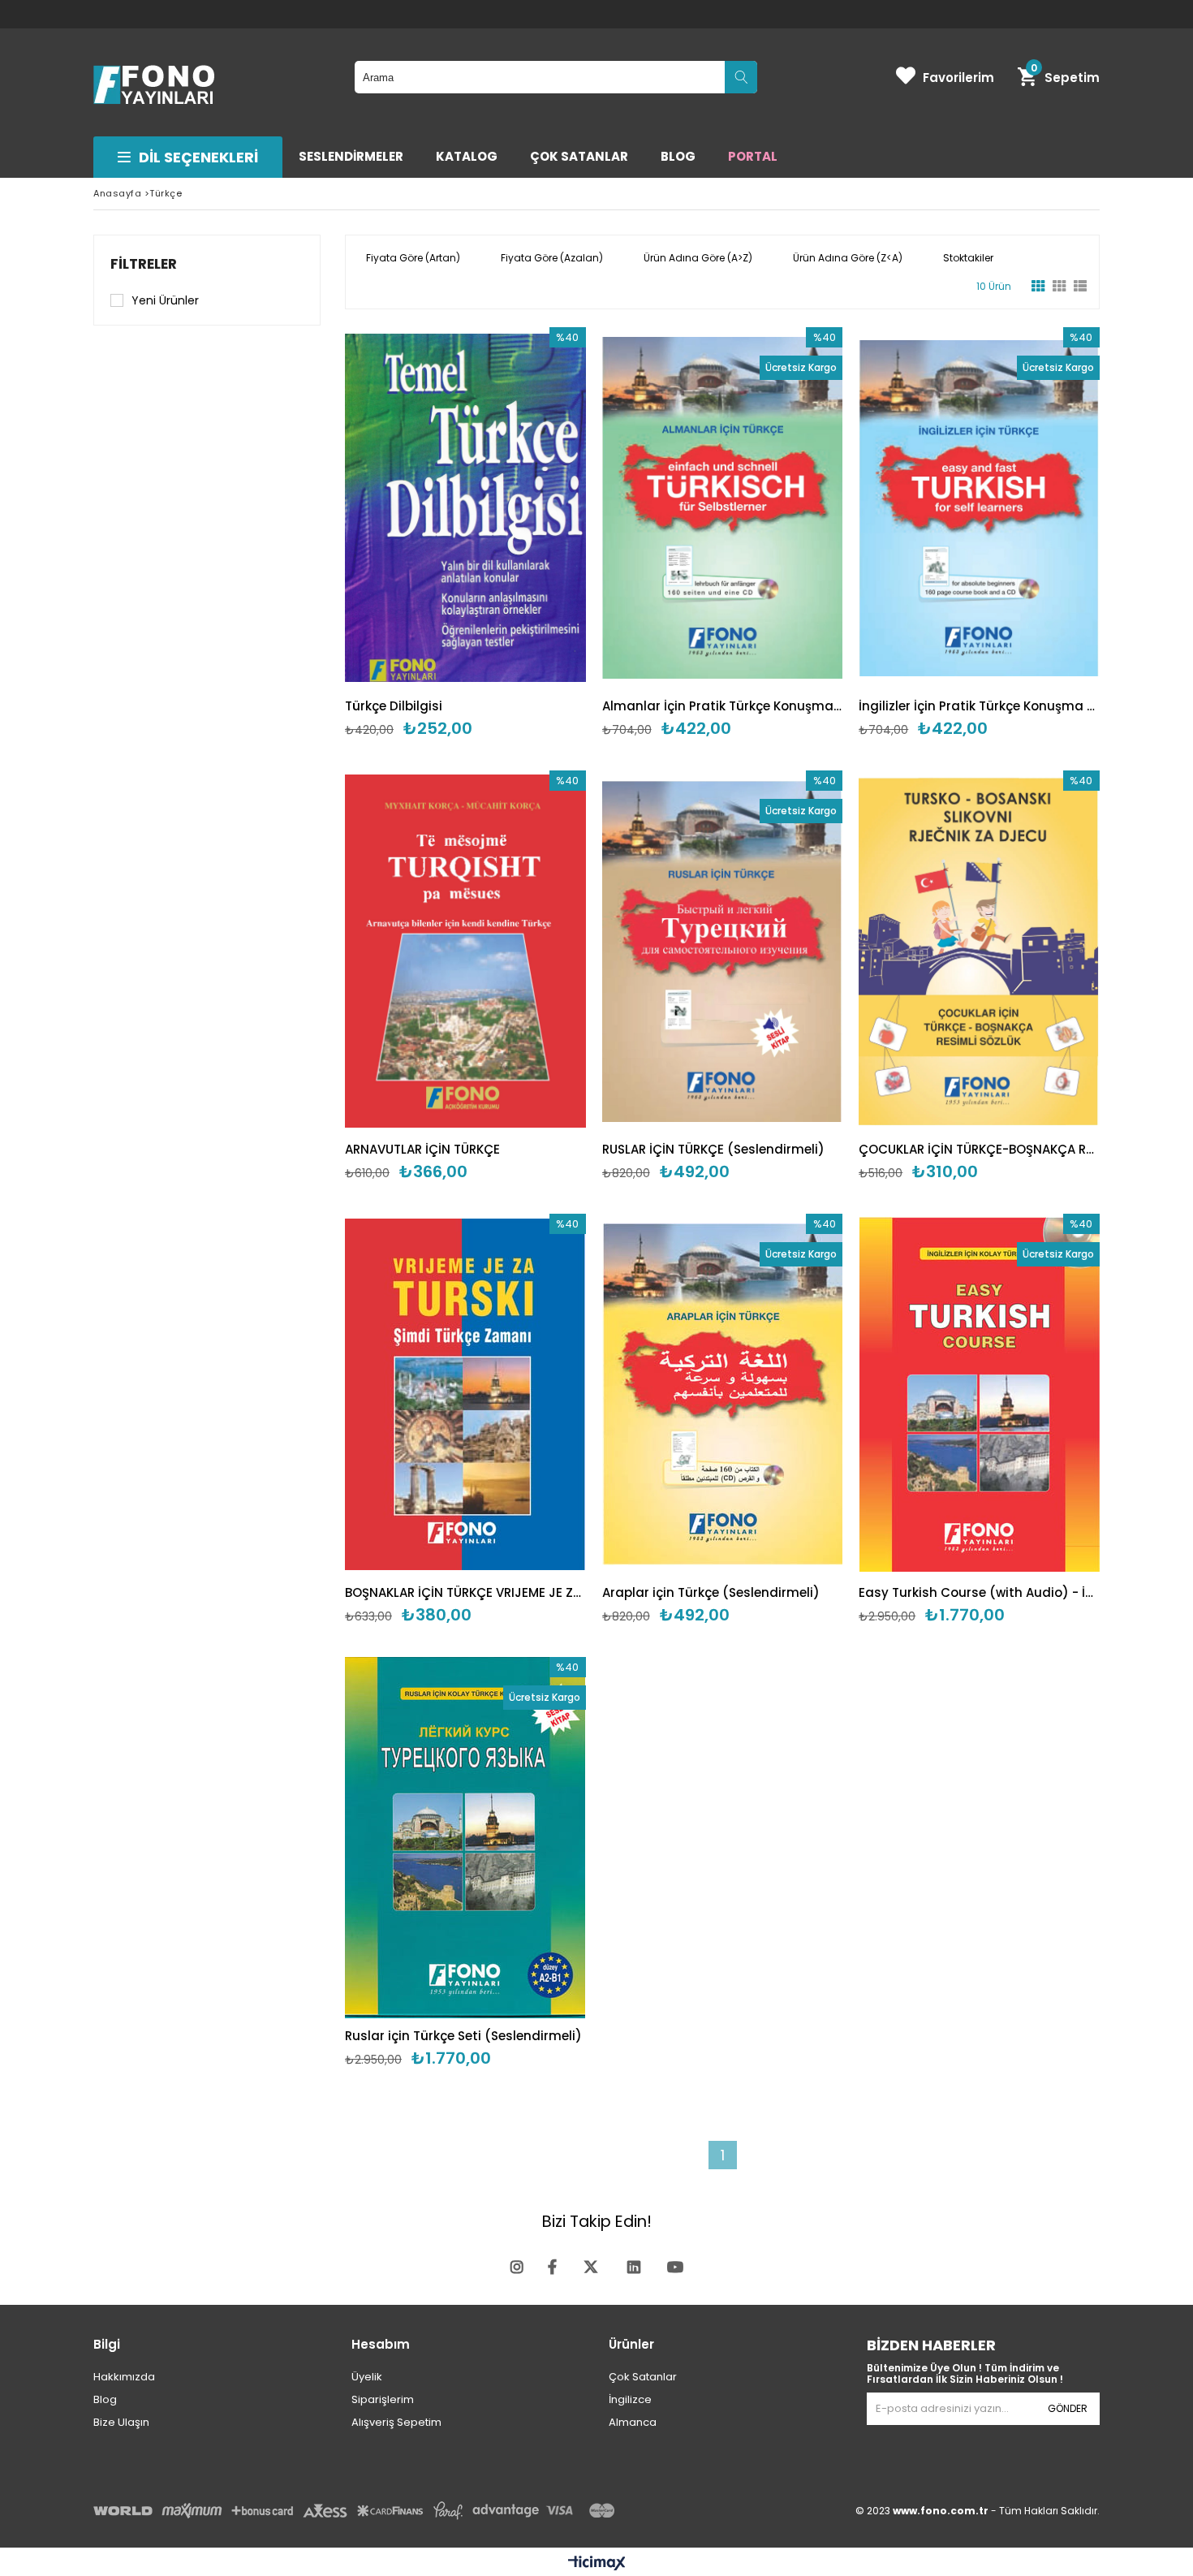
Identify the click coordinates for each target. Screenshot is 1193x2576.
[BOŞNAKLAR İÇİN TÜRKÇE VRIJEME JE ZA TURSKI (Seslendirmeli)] (465, 1394)
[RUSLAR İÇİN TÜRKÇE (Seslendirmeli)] (723, 951)
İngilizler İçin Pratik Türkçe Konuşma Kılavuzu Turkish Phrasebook (979, 706)
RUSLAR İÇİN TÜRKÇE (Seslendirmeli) (713, 1149)
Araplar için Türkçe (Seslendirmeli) (711, 1592)
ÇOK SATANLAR (579, 156)
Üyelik (367, 2377)
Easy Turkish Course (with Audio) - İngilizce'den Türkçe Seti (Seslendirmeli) (979, 1592)
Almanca (633, 2422)
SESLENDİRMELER (351, 156)
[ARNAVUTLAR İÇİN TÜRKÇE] (465, 951)
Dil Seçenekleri (198, 157)
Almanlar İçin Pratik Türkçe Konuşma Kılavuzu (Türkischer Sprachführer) (723, 706)
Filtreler (144, 264)
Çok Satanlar (643, 2377)
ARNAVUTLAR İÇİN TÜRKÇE (422, 1149)
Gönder (1068, 2408)
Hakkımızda (124, 2377)
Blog (105, 2399)
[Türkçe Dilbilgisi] (465, 508)
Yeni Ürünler (165, 300)
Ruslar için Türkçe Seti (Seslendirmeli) (463, 2036)
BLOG (678, 156)
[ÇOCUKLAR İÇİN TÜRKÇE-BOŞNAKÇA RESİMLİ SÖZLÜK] (979, 951)
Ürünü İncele (523, 533)
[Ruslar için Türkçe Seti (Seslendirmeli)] (465, 1838)
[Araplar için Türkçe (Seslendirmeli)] (723, 1394)
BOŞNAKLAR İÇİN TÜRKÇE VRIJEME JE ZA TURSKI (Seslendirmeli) (465, 1592)
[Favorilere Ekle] (465, 533)
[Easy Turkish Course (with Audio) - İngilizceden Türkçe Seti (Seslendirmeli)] (979, 1394)
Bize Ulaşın (121, 2422)
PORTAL (753, 156)
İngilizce (630, 2399)
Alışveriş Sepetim (396, 2422)
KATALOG (467, 156)
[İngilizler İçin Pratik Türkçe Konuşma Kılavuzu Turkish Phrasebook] (979, 508)
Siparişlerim (383, 2399)
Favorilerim (958, 78)
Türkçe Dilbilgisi (394, 706)
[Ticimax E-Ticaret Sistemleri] (597, 2564)
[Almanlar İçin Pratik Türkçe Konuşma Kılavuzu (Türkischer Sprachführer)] (723, 508)
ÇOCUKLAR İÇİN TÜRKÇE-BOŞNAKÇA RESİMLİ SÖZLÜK (979, 1149)
